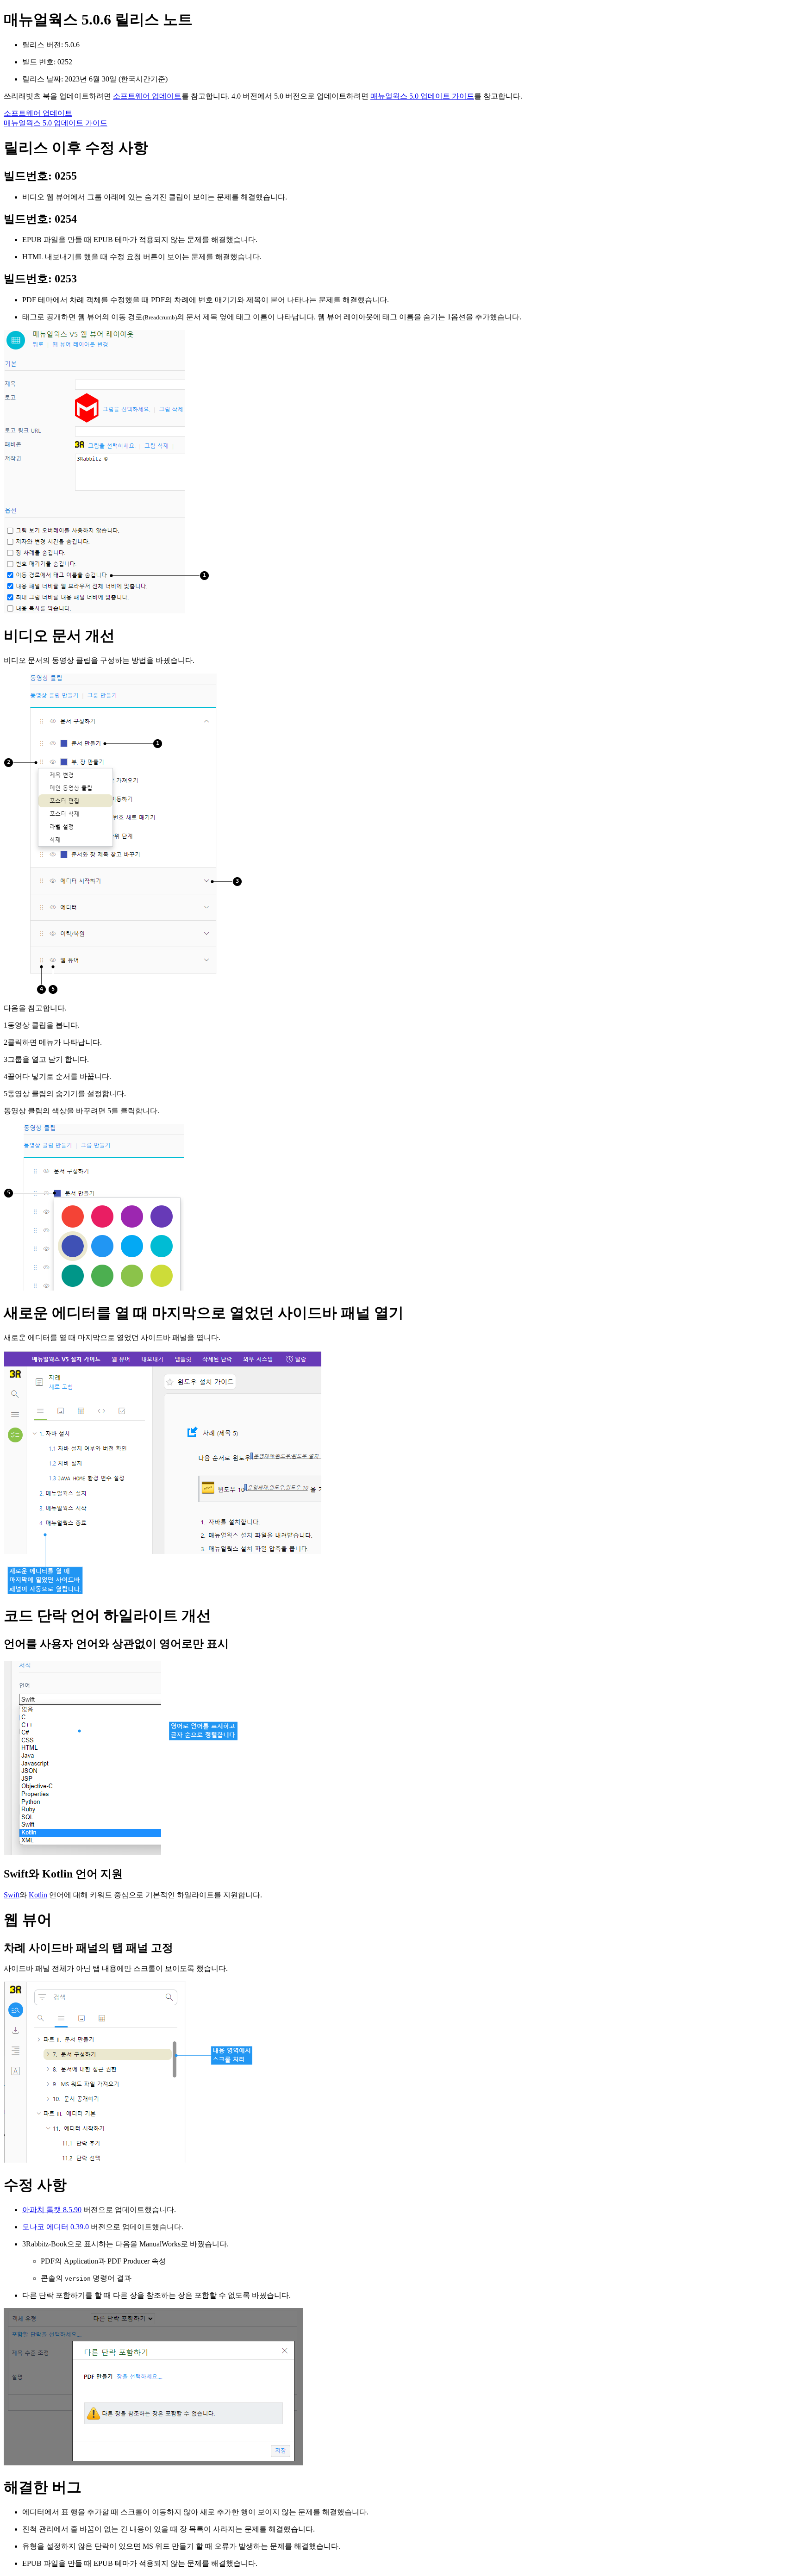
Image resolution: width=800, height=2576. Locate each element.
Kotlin (38, 1895)
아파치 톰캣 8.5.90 (52, 2210)
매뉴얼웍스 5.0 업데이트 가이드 (422, 96)
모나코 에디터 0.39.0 (56, 2227)
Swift (12, 1895)
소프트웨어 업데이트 (147, 96)
